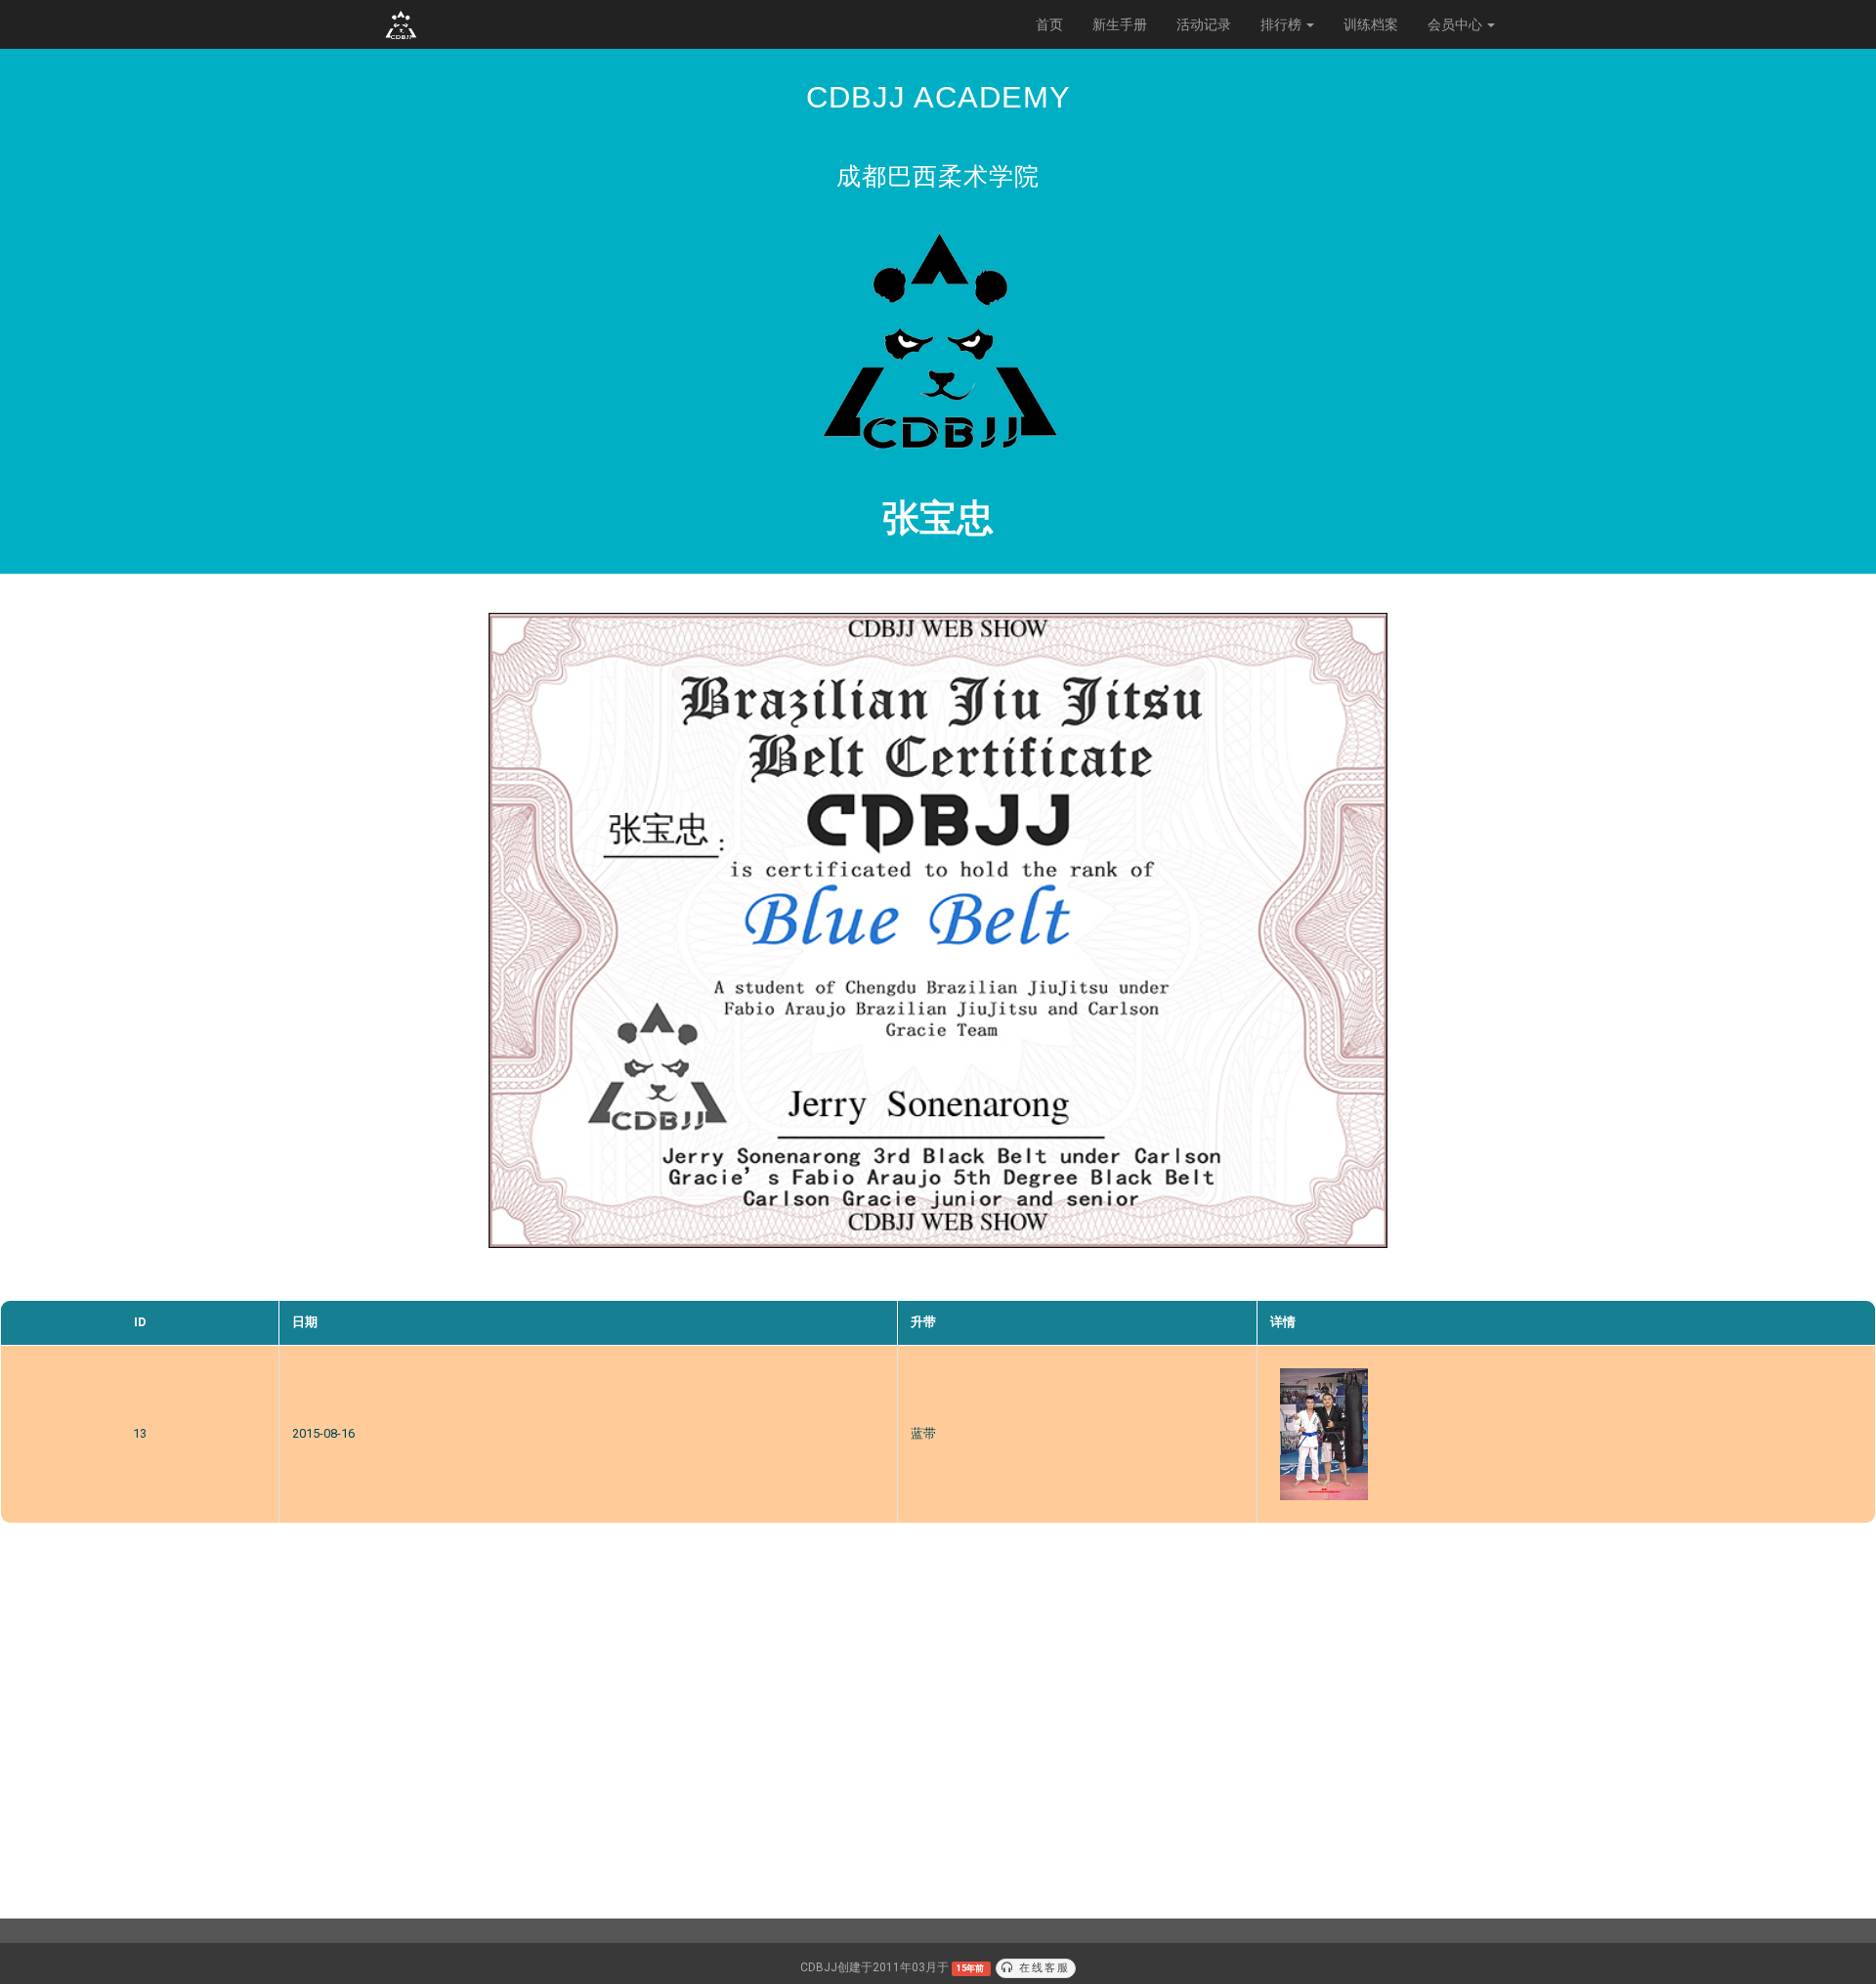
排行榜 (1282, 24)
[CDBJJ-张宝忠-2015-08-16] (1324, 1433)
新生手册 (1120, 24)
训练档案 (1371, 24)
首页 (1049, 24)
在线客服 (1042, 1968)
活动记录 (1204, 24)
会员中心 (1456, 24)
